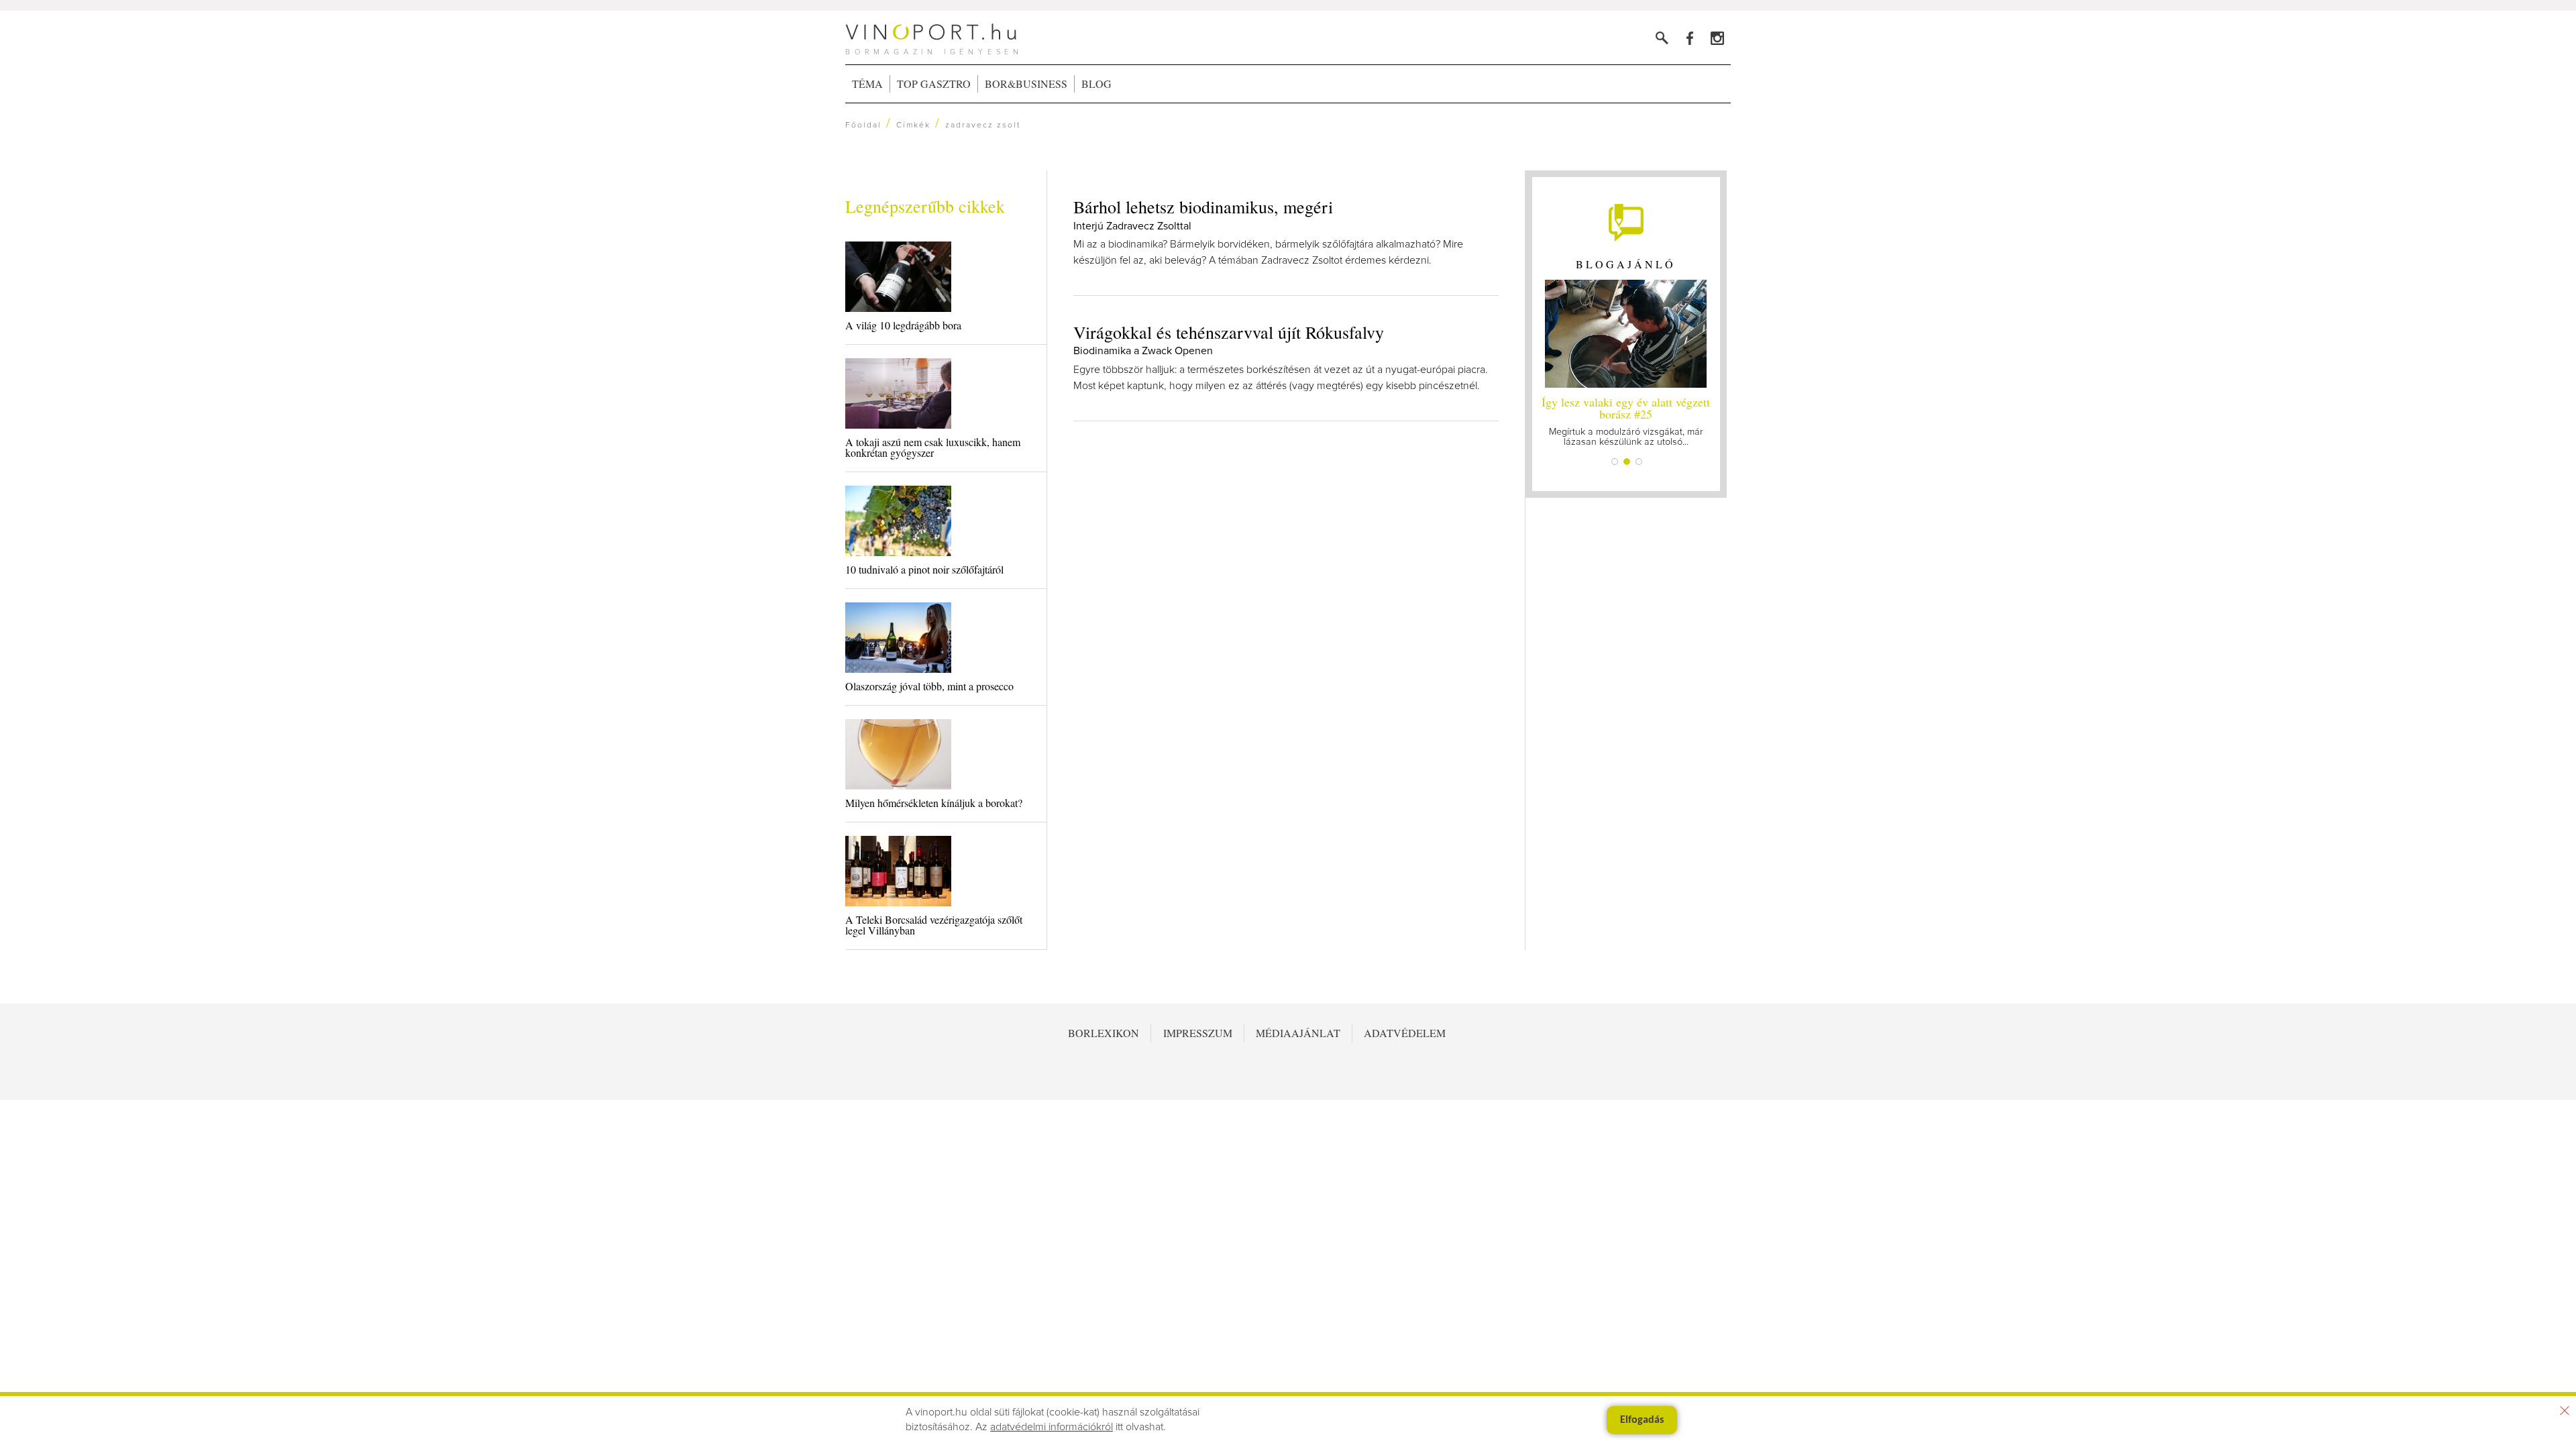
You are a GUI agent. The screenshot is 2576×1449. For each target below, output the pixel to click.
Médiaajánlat (1298, 1033)
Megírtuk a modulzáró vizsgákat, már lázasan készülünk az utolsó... (1626, 420)
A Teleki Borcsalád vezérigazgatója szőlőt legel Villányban (934, 925)
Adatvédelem (1405, 1033)
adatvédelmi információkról (1052, 1427)
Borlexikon (1104, 1033)
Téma (867, 84)
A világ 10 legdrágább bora (903, 325)
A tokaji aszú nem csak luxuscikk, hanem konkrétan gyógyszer (933, 447)
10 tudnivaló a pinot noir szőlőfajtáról (924, 569)
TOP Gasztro (934, 84)
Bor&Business (1026, 84)
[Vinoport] (1717, 38)
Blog (1096, 84)
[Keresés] (1662, 38)
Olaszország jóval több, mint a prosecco (929, 686)
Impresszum (1198, 1033)
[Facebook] (1689, 38)
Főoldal (863, 125)
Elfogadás (1642, 1420)
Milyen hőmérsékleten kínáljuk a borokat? (934, 803)
